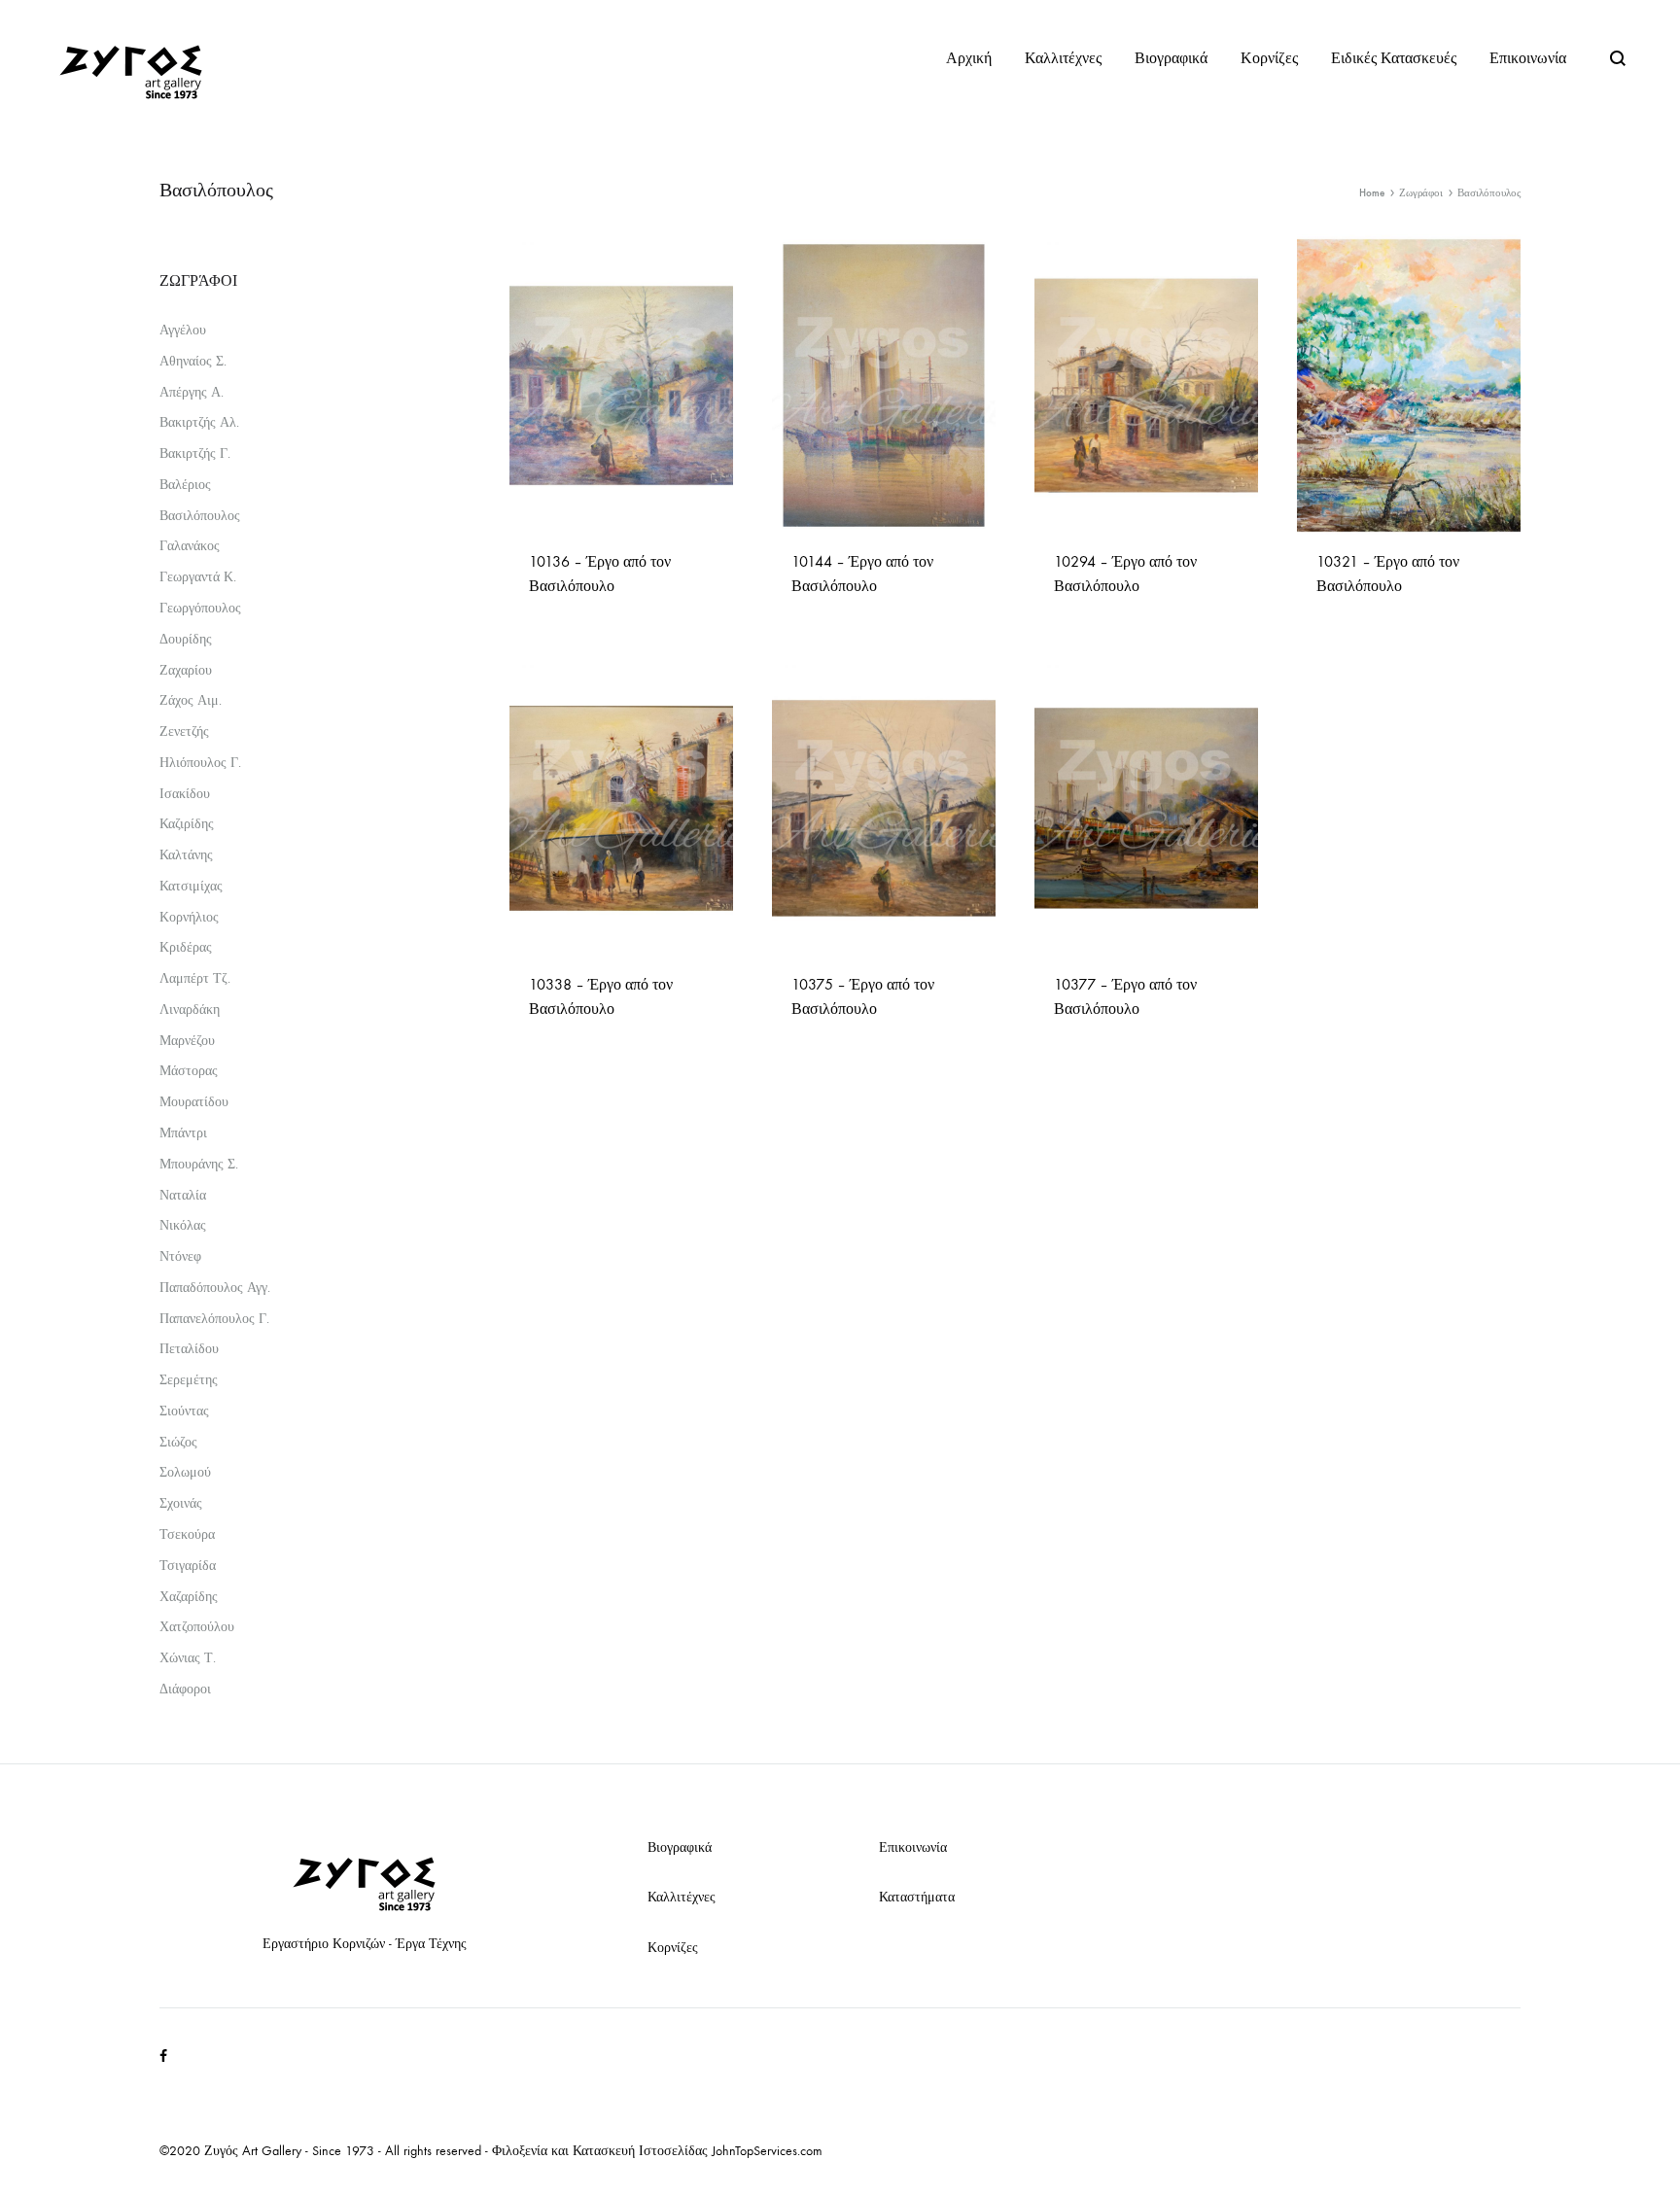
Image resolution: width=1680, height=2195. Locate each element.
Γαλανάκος (190, 546)
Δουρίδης (186, 639)
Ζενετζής (184, 732)
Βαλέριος (185, 485)
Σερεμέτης (189, 1380)
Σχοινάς (181, 1503)
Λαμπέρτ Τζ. (195, 978)
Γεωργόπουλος (200, 608)
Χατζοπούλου (197, 1627)
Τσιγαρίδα (188, 1566)
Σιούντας (184, 1411)
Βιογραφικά (1171, 58)
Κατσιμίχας (191, 886)
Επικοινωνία (1528, 58)
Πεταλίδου (189, 1349)
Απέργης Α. (192, 392)
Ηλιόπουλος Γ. (200, 763)
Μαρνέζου (187, 1041)
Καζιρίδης (187, 824)
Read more (565, 616)
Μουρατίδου (194, 1102)
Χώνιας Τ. (188, 1658)
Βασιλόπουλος (200, 516)
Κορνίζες (1269, 58)
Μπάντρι (183, 1133)
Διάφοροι (185, 1689)
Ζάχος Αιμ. (191, 700)
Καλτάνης (186, 855)
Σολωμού (185, 1472)
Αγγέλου (183, 330)
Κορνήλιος (189, 917)
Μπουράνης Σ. (199, 1164)
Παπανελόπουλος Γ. (214, 1319)
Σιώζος (178, 1442)
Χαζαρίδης (189, 1597)
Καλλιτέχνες (1063, 58)
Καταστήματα (917, 1897)
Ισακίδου (185, 794)
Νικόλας (183, 1225)
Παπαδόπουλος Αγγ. (215, 1288)
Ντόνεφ (180, 1256)
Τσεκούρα (187, 1534)
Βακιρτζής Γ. (195, 453)
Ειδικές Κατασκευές (1394, 58)
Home (1372, 193)
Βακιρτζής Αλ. (199, 422)
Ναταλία (183, 1195)
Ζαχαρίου (186, 670)
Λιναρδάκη (190, 1010)
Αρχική (969, 58)
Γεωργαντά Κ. (198, 577)
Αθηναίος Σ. (193, 361)
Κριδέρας (186, 947)
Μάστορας (189, 1071)
